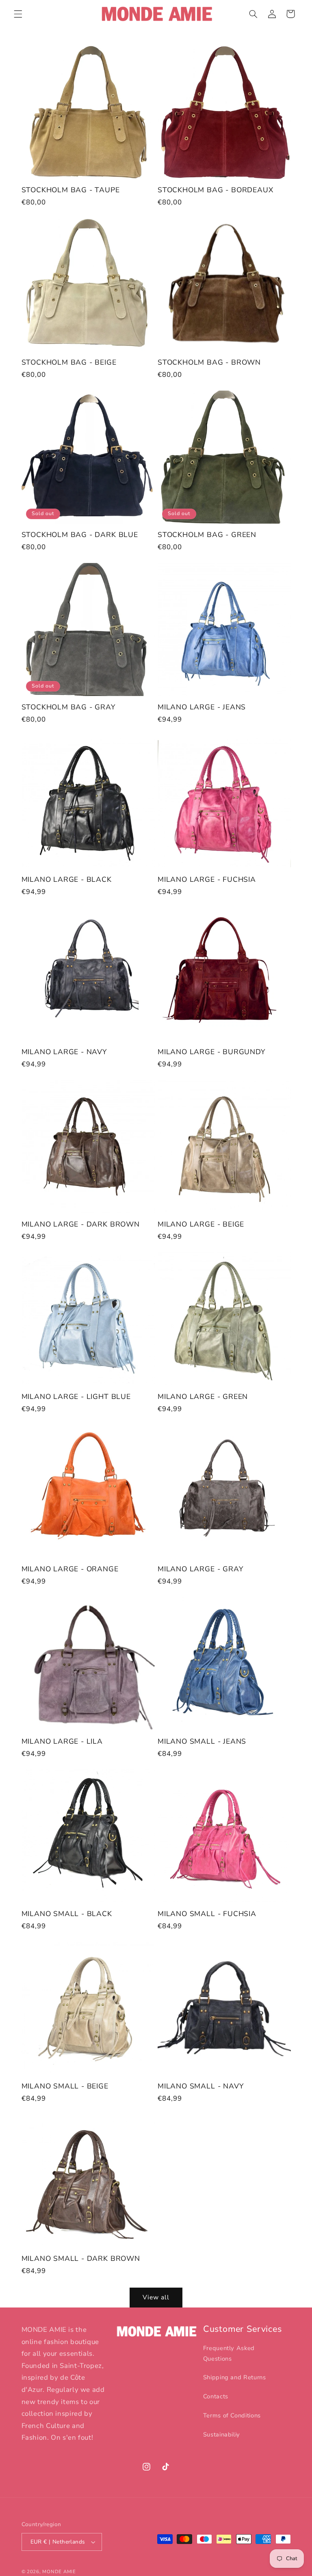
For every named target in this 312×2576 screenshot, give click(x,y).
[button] (18, 14)
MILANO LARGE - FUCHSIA (207, 880)
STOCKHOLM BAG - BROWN (209, 363)
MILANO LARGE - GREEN (203, 1397)
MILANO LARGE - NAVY (64, 1052)
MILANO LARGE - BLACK (67, 880)
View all (156, 2297)
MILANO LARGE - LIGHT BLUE (76, 1397)
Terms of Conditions (232, 2415)
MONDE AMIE (59, 2572)
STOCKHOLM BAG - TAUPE (71, 190)
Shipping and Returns (235, 2377)
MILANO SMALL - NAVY (200, 2086)
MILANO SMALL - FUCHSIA (207, 1914)
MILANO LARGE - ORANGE (70, 1569)
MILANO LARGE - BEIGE (201, 1225)
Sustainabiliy (222, 2434)
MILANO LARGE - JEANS (202, 707)
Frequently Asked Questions (229, 2353)
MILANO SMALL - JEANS (202, 1742)
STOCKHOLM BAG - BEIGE (69, 363)
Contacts (216, 2396)
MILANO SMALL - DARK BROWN (81, 2259)
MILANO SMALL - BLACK (67, 1914)
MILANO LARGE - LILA (62, 1742)
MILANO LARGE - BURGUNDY (211, 1052)
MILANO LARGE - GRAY (200, 1569)
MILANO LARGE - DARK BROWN (81, 1225)
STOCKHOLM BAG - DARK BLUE (80, 535)
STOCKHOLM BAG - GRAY (68, 707)
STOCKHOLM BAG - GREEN (207, 535)
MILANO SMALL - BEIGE (65, 2086)
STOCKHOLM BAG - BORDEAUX (215, 190)
